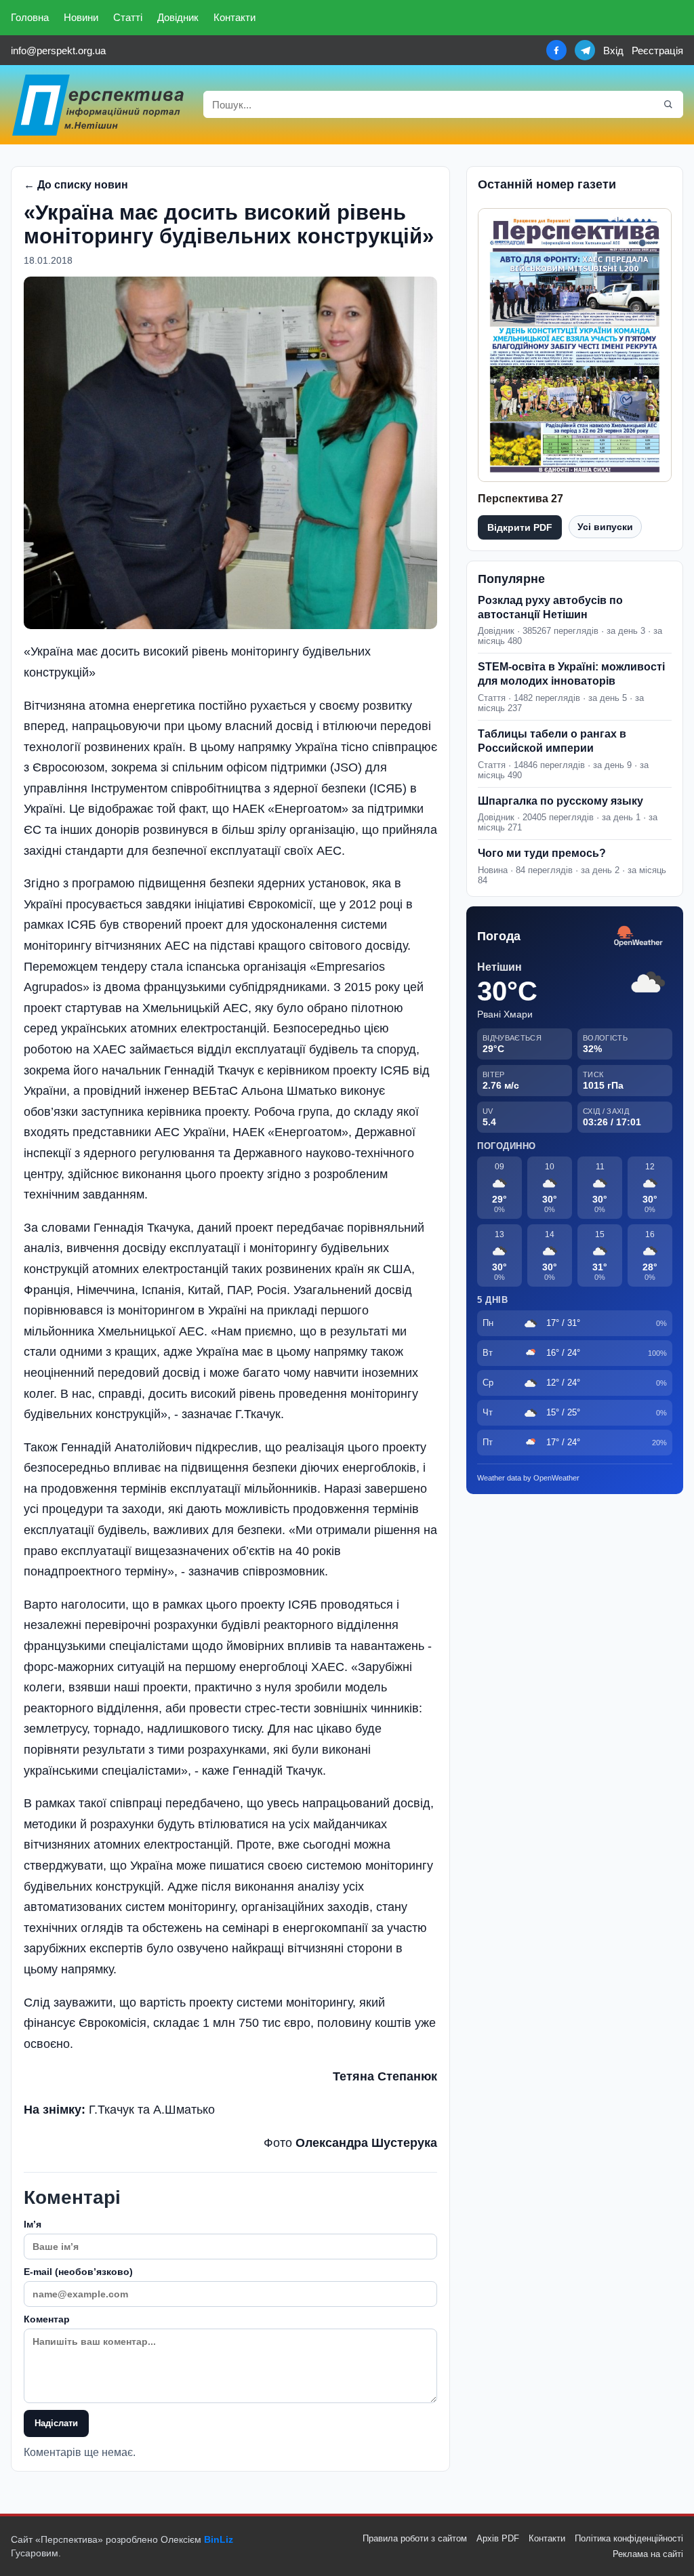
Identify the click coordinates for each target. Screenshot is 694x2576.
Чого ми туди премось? (542, 853)
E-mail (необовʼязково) (78, 2272)
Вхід (613, 51)
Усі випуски (605, 527)
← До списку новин (76, 185)
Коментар (47, 2319)
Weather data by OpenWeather (528, 1478)
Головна (30, 17)
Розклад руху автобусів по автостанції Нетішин (550, 607)
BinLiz (219, 2539)
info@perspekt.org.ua (58, 51)
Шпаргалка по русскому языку (560, 801)
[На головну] (99, 105)
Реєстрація (657, 51)
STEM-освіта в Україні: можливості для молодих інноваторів (571, 674)
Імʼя (33, 2224)
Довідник (178, 17)
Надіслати (56, 2423)
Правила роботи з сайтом (415, 2538)
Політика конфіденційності (629, 2538)
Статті (128, 17)
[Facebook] (556, 50)
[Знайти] (668, 104)
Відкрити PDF (520, 527)
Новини (81, 17)
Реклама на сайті (648, 2554)
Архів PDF (498, 2538)
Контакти (234, 17)
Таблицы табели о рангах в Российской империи (552, 741)
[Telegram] (585, 50)
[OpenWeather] (638, 937)
